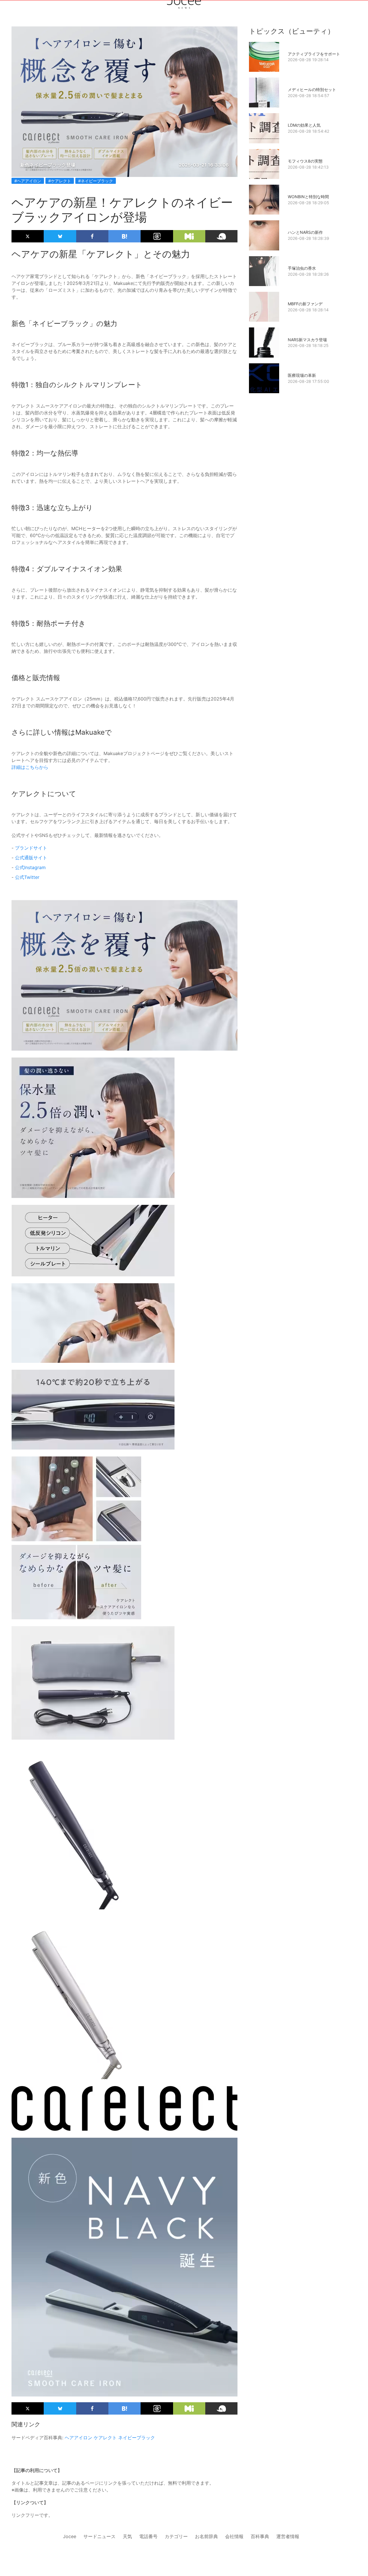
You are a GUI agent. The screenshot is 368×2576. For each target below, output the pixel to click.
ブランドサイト (31, 848)
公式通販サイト (31, 858)
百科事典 (260, 2536)
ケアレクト (105, 2438)
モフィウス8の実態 (305, 161)
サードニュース (99, 2536)
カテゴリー (176, 2536)
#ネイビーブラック (96, 181)
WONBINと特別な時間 (308, 197)
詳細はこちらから (30, 767)
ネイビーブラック (137, 2438)
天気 (127, 2536)
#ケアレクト (60, 181)
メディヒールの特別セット (312, 89)
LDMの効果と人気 (304, 125)
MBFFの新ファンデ (305, 304)
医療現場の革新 (302, 375)
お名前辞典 (206, 2536)
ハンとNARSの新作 (305, 232)
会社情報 (234, 2536)
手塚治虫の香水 (302, 268)
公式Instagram (30, 867)
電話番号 (148, 2536)
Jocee (70, 2536)
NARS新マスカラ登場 (307, 340)
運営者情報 (288, 2536)
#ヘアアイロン (28, 181)
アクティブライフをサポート (314, 54)
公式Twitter (27, 877)
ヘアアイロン (78, 2438)
